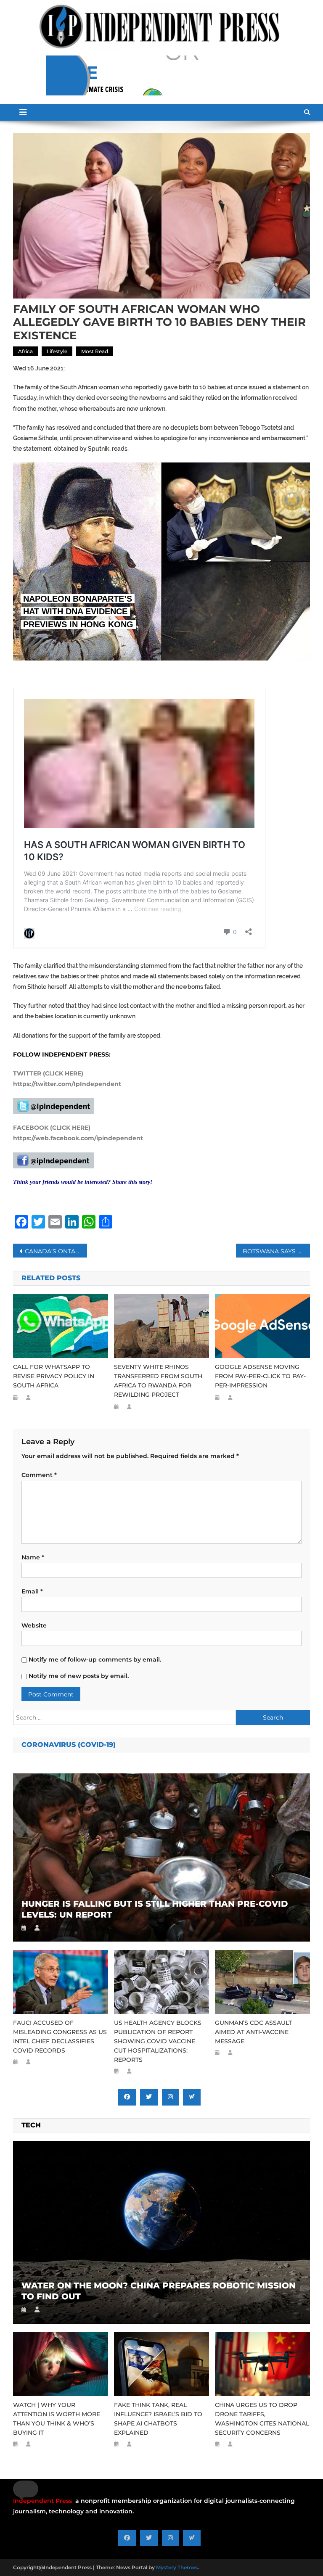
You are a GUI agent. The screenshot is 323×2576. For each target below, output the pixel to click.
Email (32, 1591)
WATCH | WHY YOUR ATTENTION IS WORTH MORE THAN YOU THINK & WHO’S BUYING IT (57, 2419)
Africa (25, 351)
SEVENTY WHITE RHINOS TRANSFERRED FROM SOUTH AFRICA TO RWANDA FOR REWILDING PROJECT (158, 1381)
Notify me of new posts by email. (79, 1676)
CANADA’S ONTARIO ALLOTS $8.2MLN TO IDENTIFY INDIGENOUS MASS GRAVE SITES (56, 1251)
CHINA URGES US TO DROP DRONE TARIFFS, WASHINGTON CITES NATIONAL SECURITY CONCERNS (262, 2419)
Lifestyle (57, 351)
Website (34, 1625)
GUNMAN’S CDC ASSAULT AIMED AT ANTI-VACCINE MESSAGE (253, 2032)
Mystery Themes (177, 2567)
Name (33, 1557)
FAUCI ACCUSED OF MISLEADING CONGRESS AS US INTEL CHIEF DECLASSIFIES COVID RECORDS (60, 2037)
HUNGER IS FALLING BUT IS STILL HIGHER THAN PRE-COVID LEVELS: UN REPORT (155, 1909)
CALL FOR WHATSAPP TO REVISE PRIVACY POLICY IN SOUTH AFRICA (54, 1376)
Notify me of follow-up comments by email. (95, 1659)
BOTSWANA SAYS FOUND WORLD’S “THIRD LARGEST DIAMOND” (277, 1251)
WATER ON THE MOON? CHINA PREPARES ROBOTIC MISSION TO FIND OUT (159, 2291)
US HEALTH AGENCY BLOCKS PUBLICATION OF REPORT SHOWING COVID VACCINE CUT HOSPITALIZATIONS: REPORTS (158, 2041)
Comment (39, 1475)
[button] (26, 2489)
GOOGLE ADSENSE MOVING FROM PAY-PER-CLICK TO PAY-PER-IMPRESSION (260, 1376)
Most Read (95, 351)
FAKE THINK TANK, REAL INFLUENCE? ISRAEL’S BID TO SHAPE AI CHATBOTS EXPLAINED (158, 2419)
